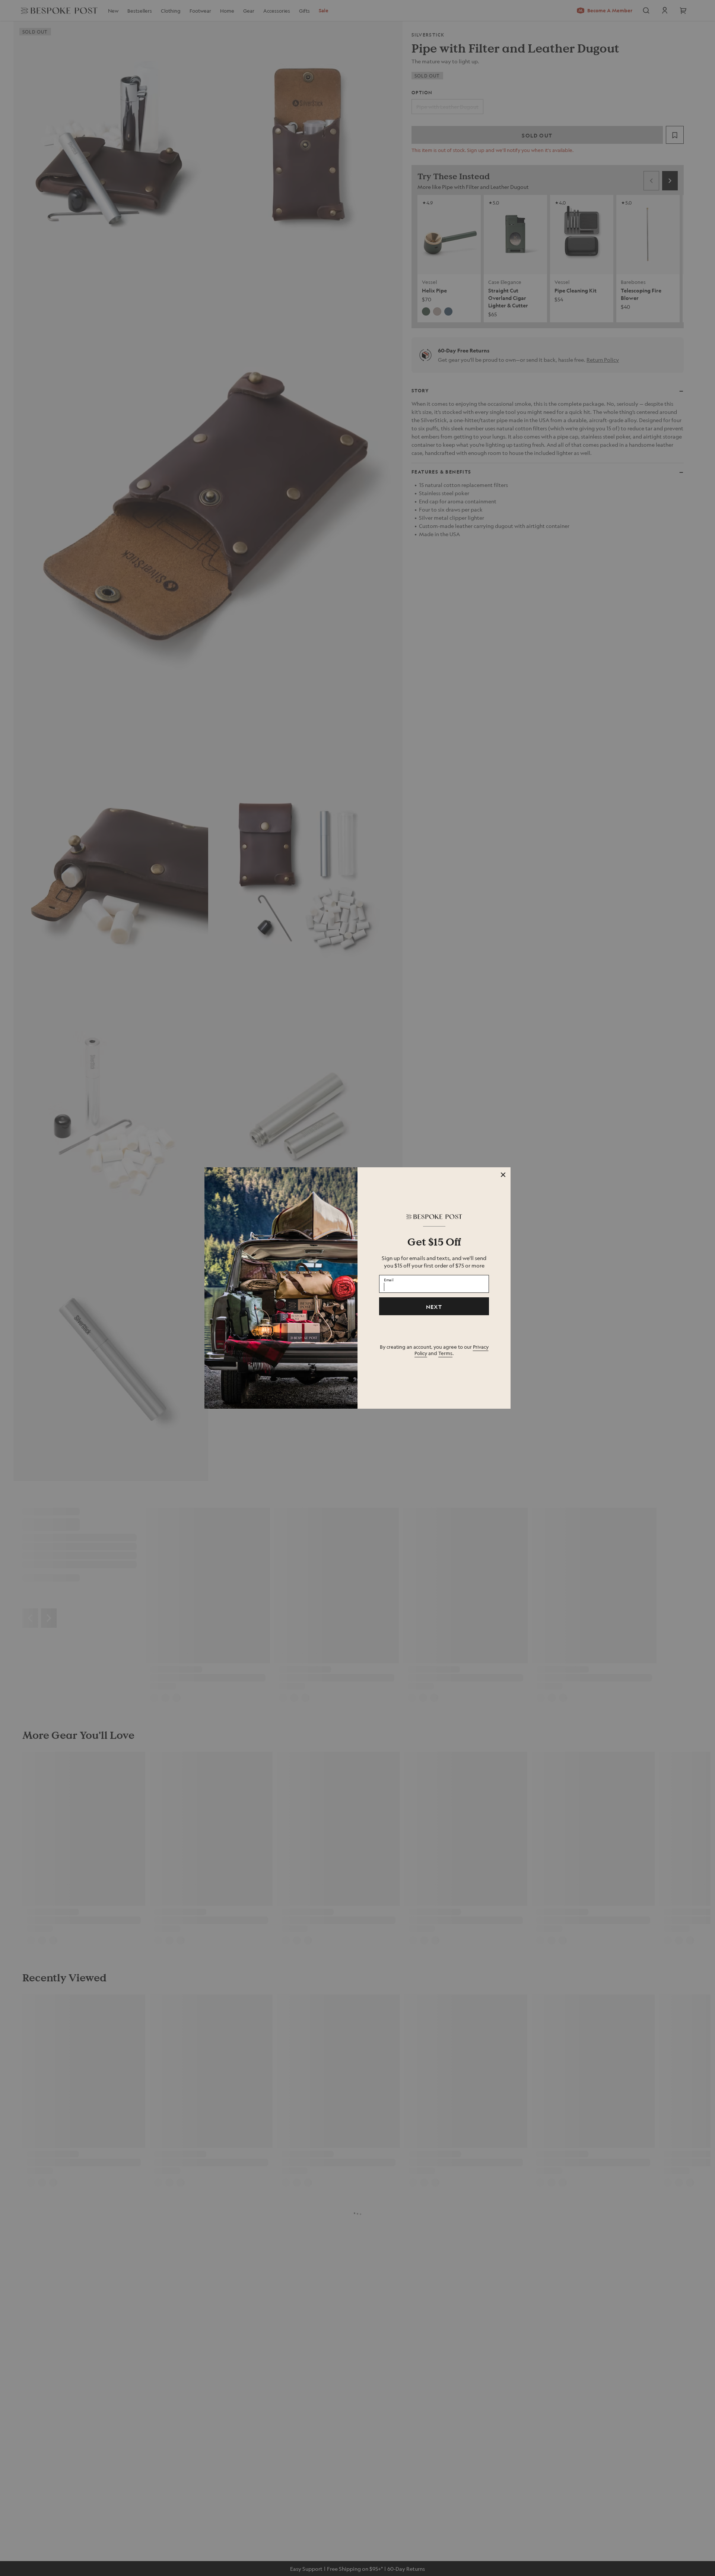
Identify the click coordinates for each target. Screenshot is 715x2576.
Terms (445, 1353)
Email (389, 1280)
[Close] (503, 1175)
